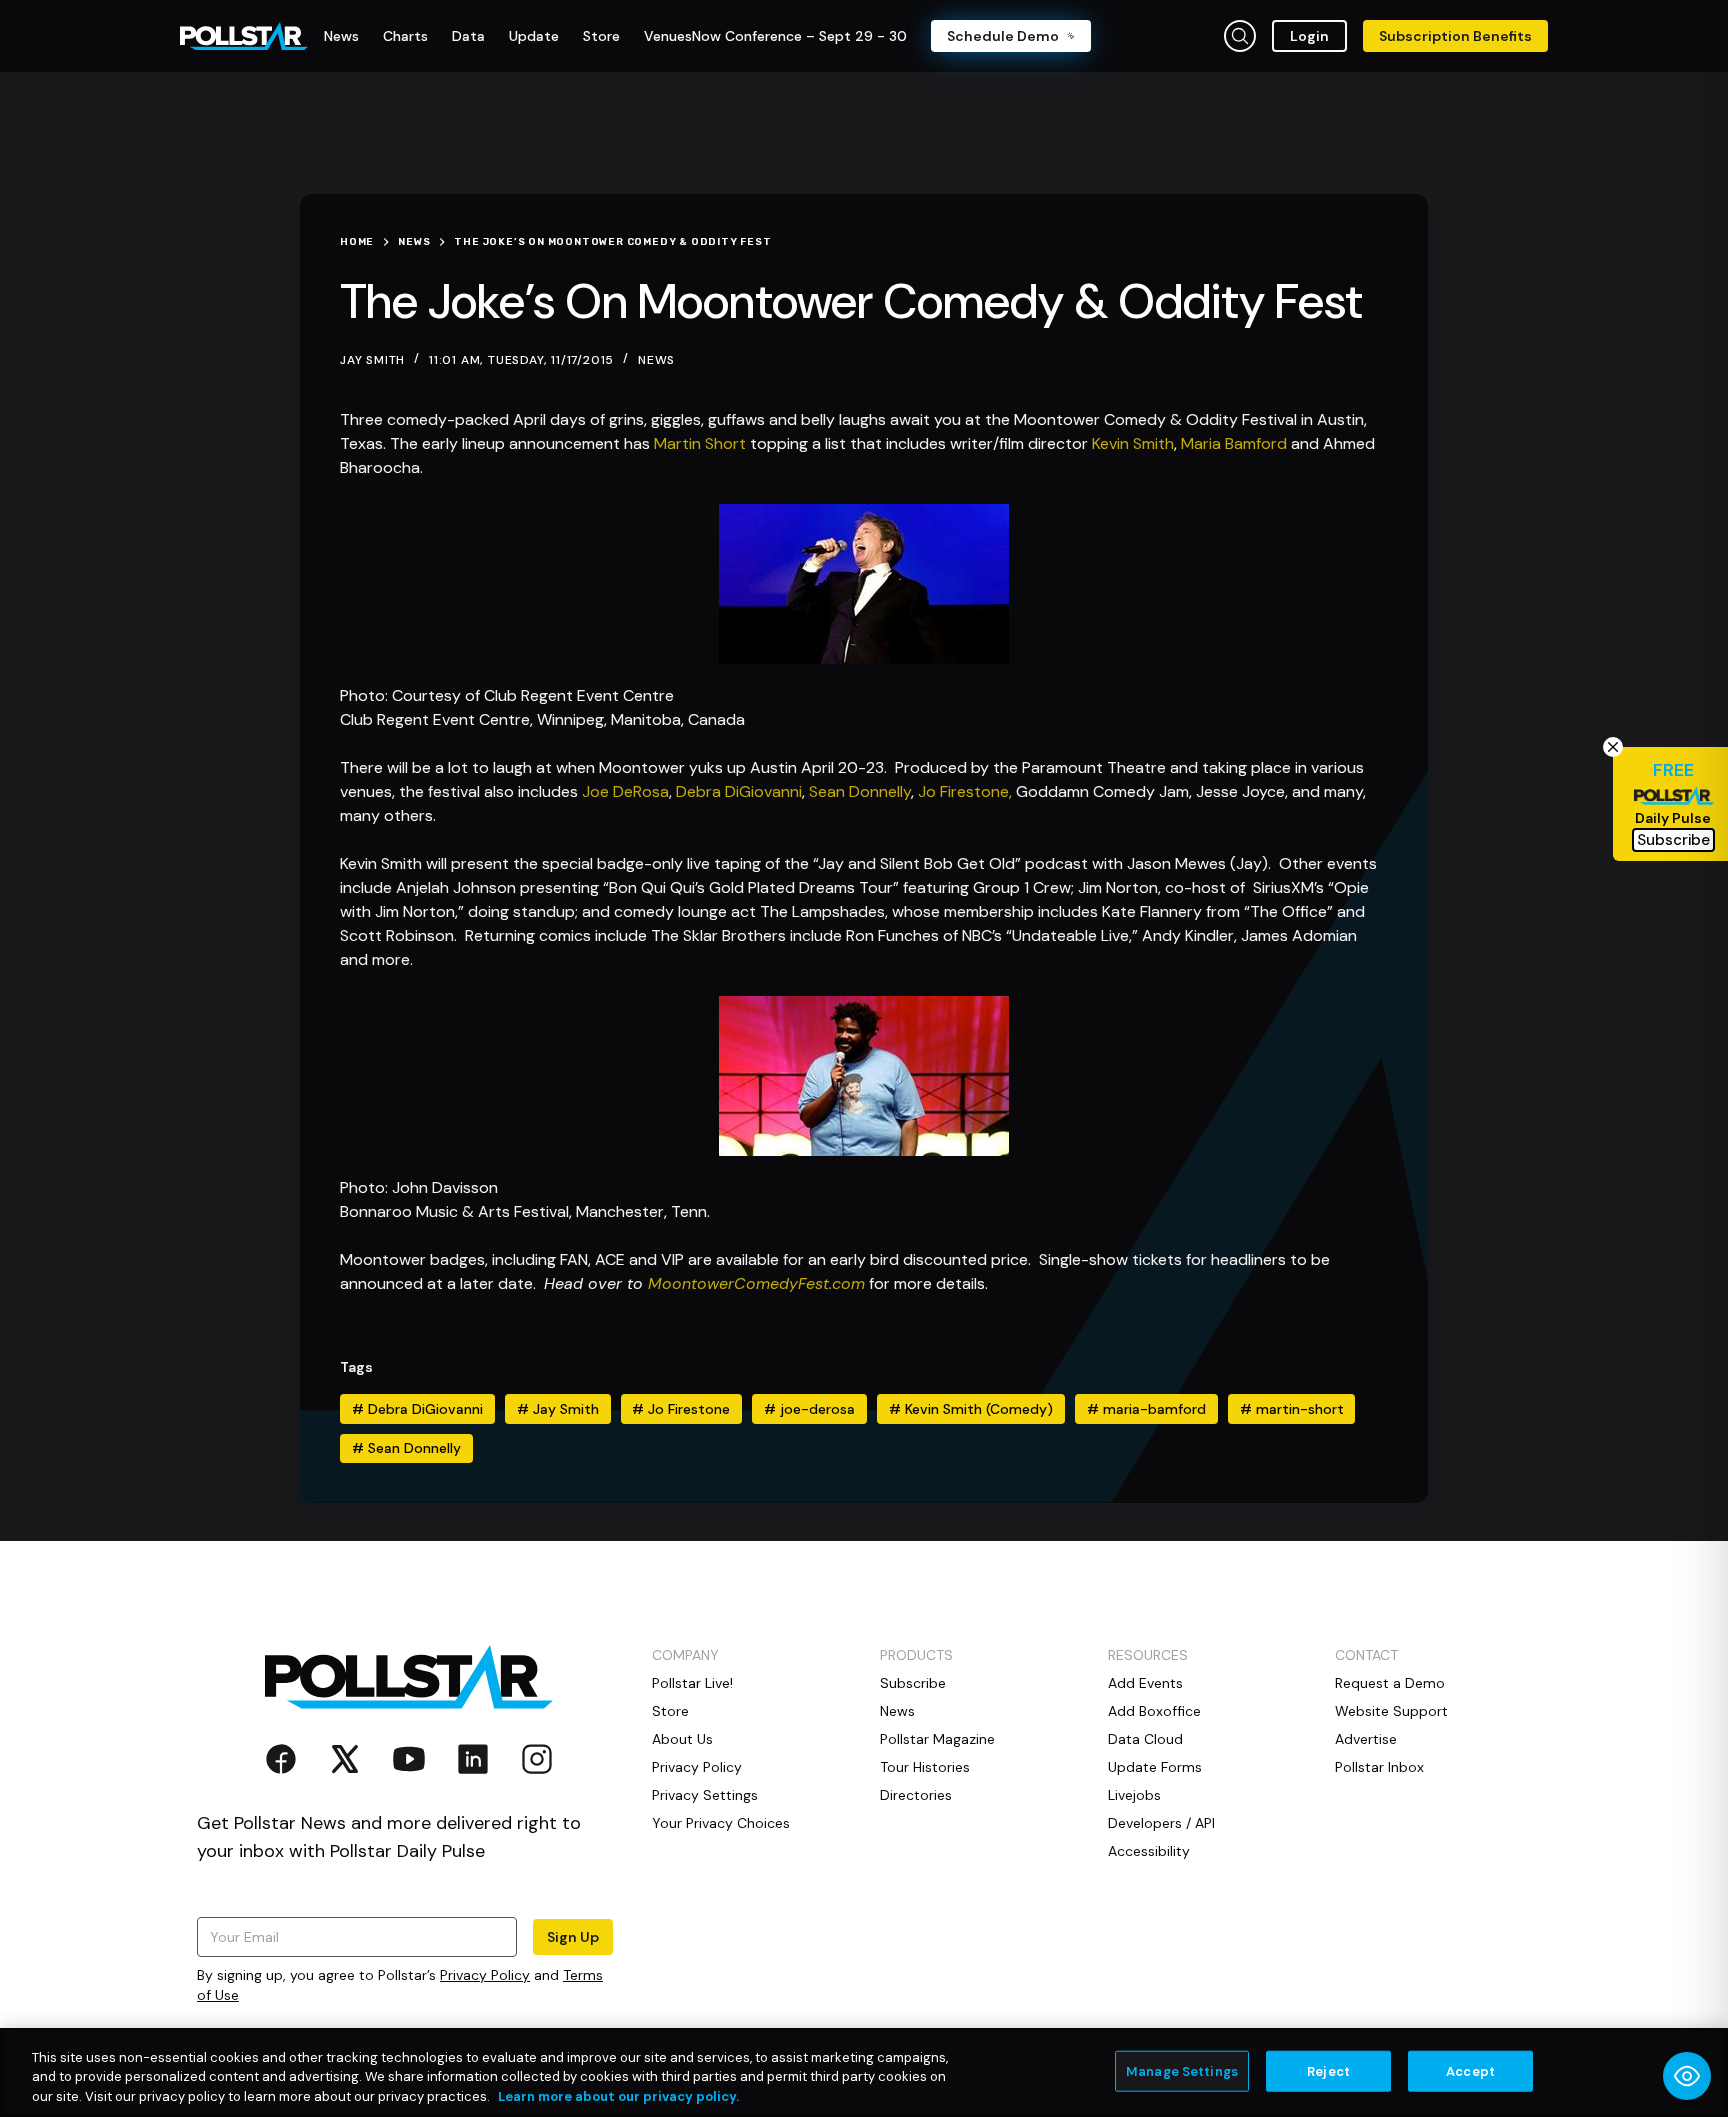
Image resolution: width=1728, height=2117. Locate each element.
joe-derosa (809, 1409)
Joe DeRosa (625, 791)
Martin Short (700, 443)
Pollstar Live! (692, 1683)
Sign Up (573, 1937)
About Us (682, 1739)
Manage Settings (1182, 2070)
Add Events (1145, 1683)
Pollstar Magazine (937, 1739)
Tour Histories (925, 1767)
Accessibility (1149, 1851)
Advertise (1366, 1739)
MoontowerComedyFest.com (756, 1283)
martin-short (1292, 1409)
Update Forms (1155, 1767)
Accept (1470, 2070)
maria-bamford (1146, 1409)
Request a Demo (1390, 1683)
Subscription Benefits (1455, 36)
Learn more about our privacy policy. (618, 2096)
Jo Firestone (681, 1409)
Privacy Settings (705, 1795)
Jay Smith (558, 1409)
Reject (1328, 2070)
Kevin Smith (1133, 443)
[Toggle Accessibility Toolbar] (1687, 2076)
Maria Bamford (1234, 443)
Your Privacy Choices (721, 1823)
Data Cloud (1145, 1739)
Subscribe (913, 1683)
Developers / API (1161, 1823)
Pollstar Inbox (1379, 1767)
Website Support (1391, 1711)
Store (670, 1711)
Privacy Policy (485, 1975)
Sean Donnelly (860, 791)
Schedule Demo (1003, 36)
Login (1309, 36)
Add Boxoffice (1154, 1711)
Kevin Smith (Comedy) (971, 1409)
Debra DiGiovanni (739, 791)
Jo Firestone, (965, 791)
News (656, 360)
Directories (916, 1795)
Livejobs (1134, 1795)
